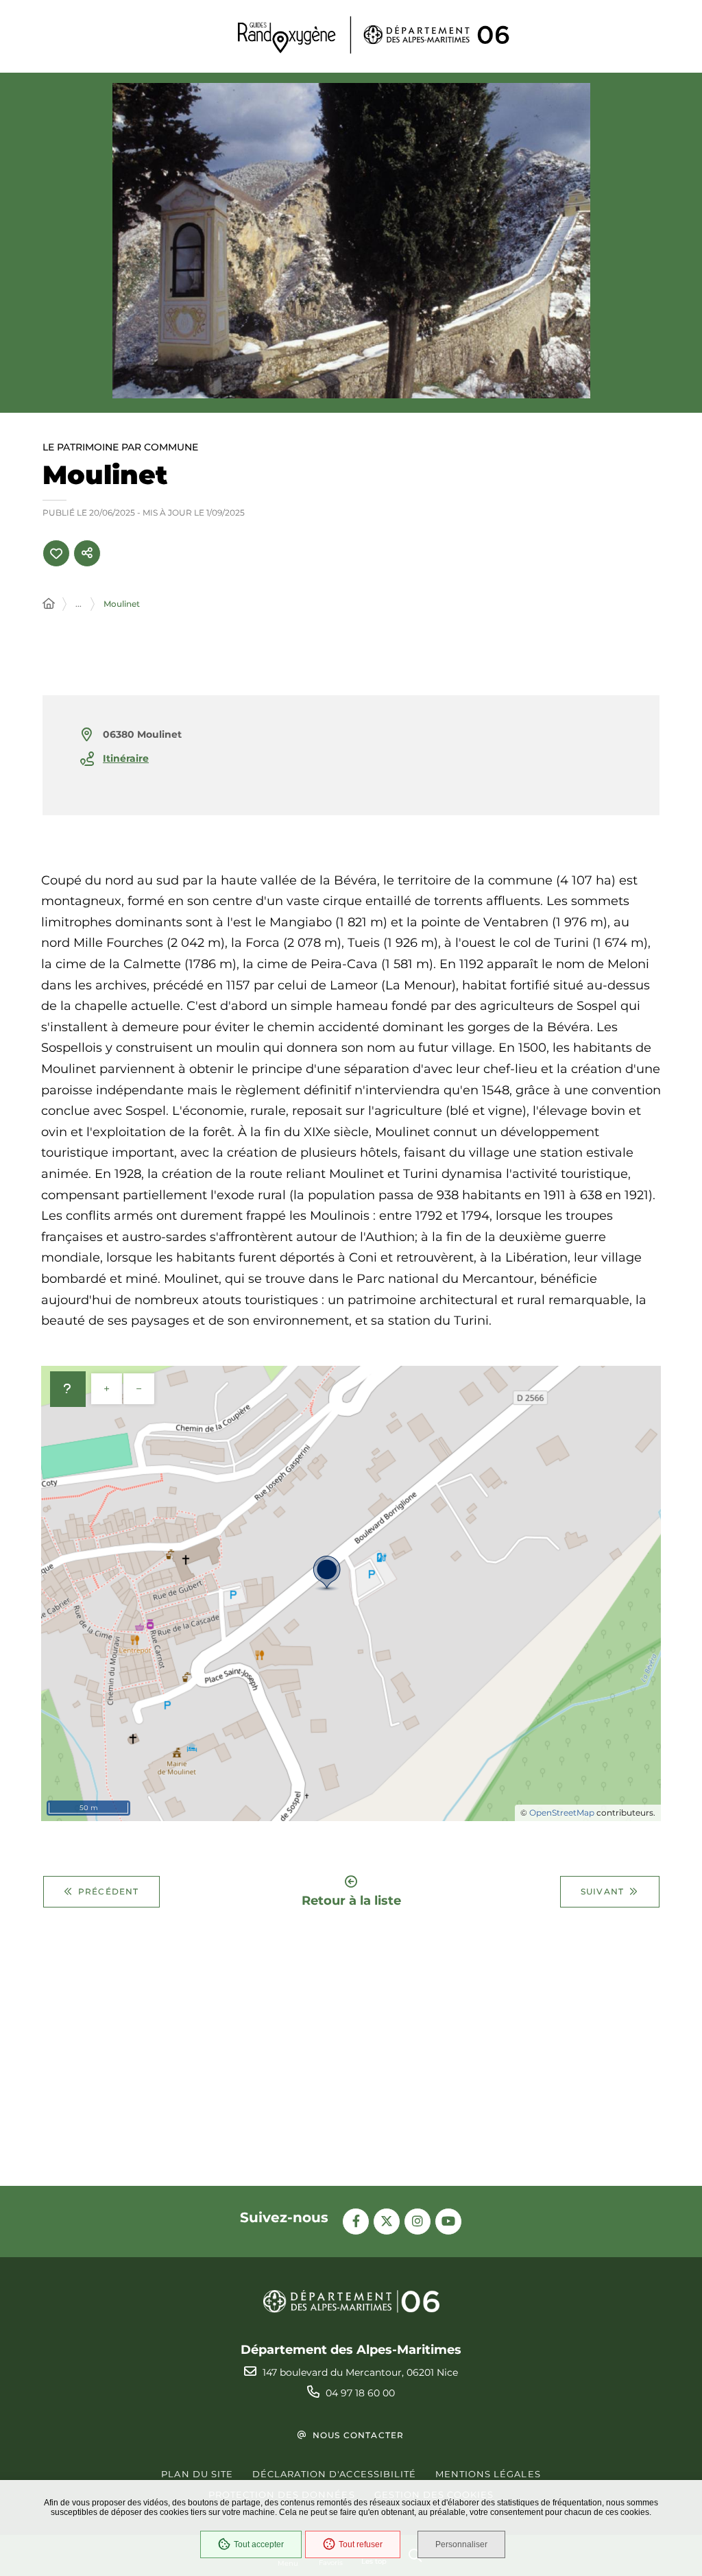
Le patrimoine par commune (120, 448)
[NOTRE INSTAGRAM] (417, 2222)
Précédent (109, 1891)
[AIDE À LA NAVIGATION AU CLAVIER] (68, 1389)
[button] (351, 241)
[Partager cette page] (87, 553)
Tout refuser (361, 2544)
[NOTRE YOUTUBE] (448, 2222)
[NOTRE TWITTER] (387, 2222)
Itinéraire (126, 758)
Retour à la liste (351, 1900)
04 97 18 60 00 (360, 2393)
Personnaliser (461, 2544)
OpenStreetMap (562, 1813)
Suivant (602, 1891)
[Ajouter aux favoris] (56, 553)
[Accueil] (49, 604)
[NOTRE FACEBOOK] (356, 2222)
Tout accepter (259, 2544)
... (78, 604)
